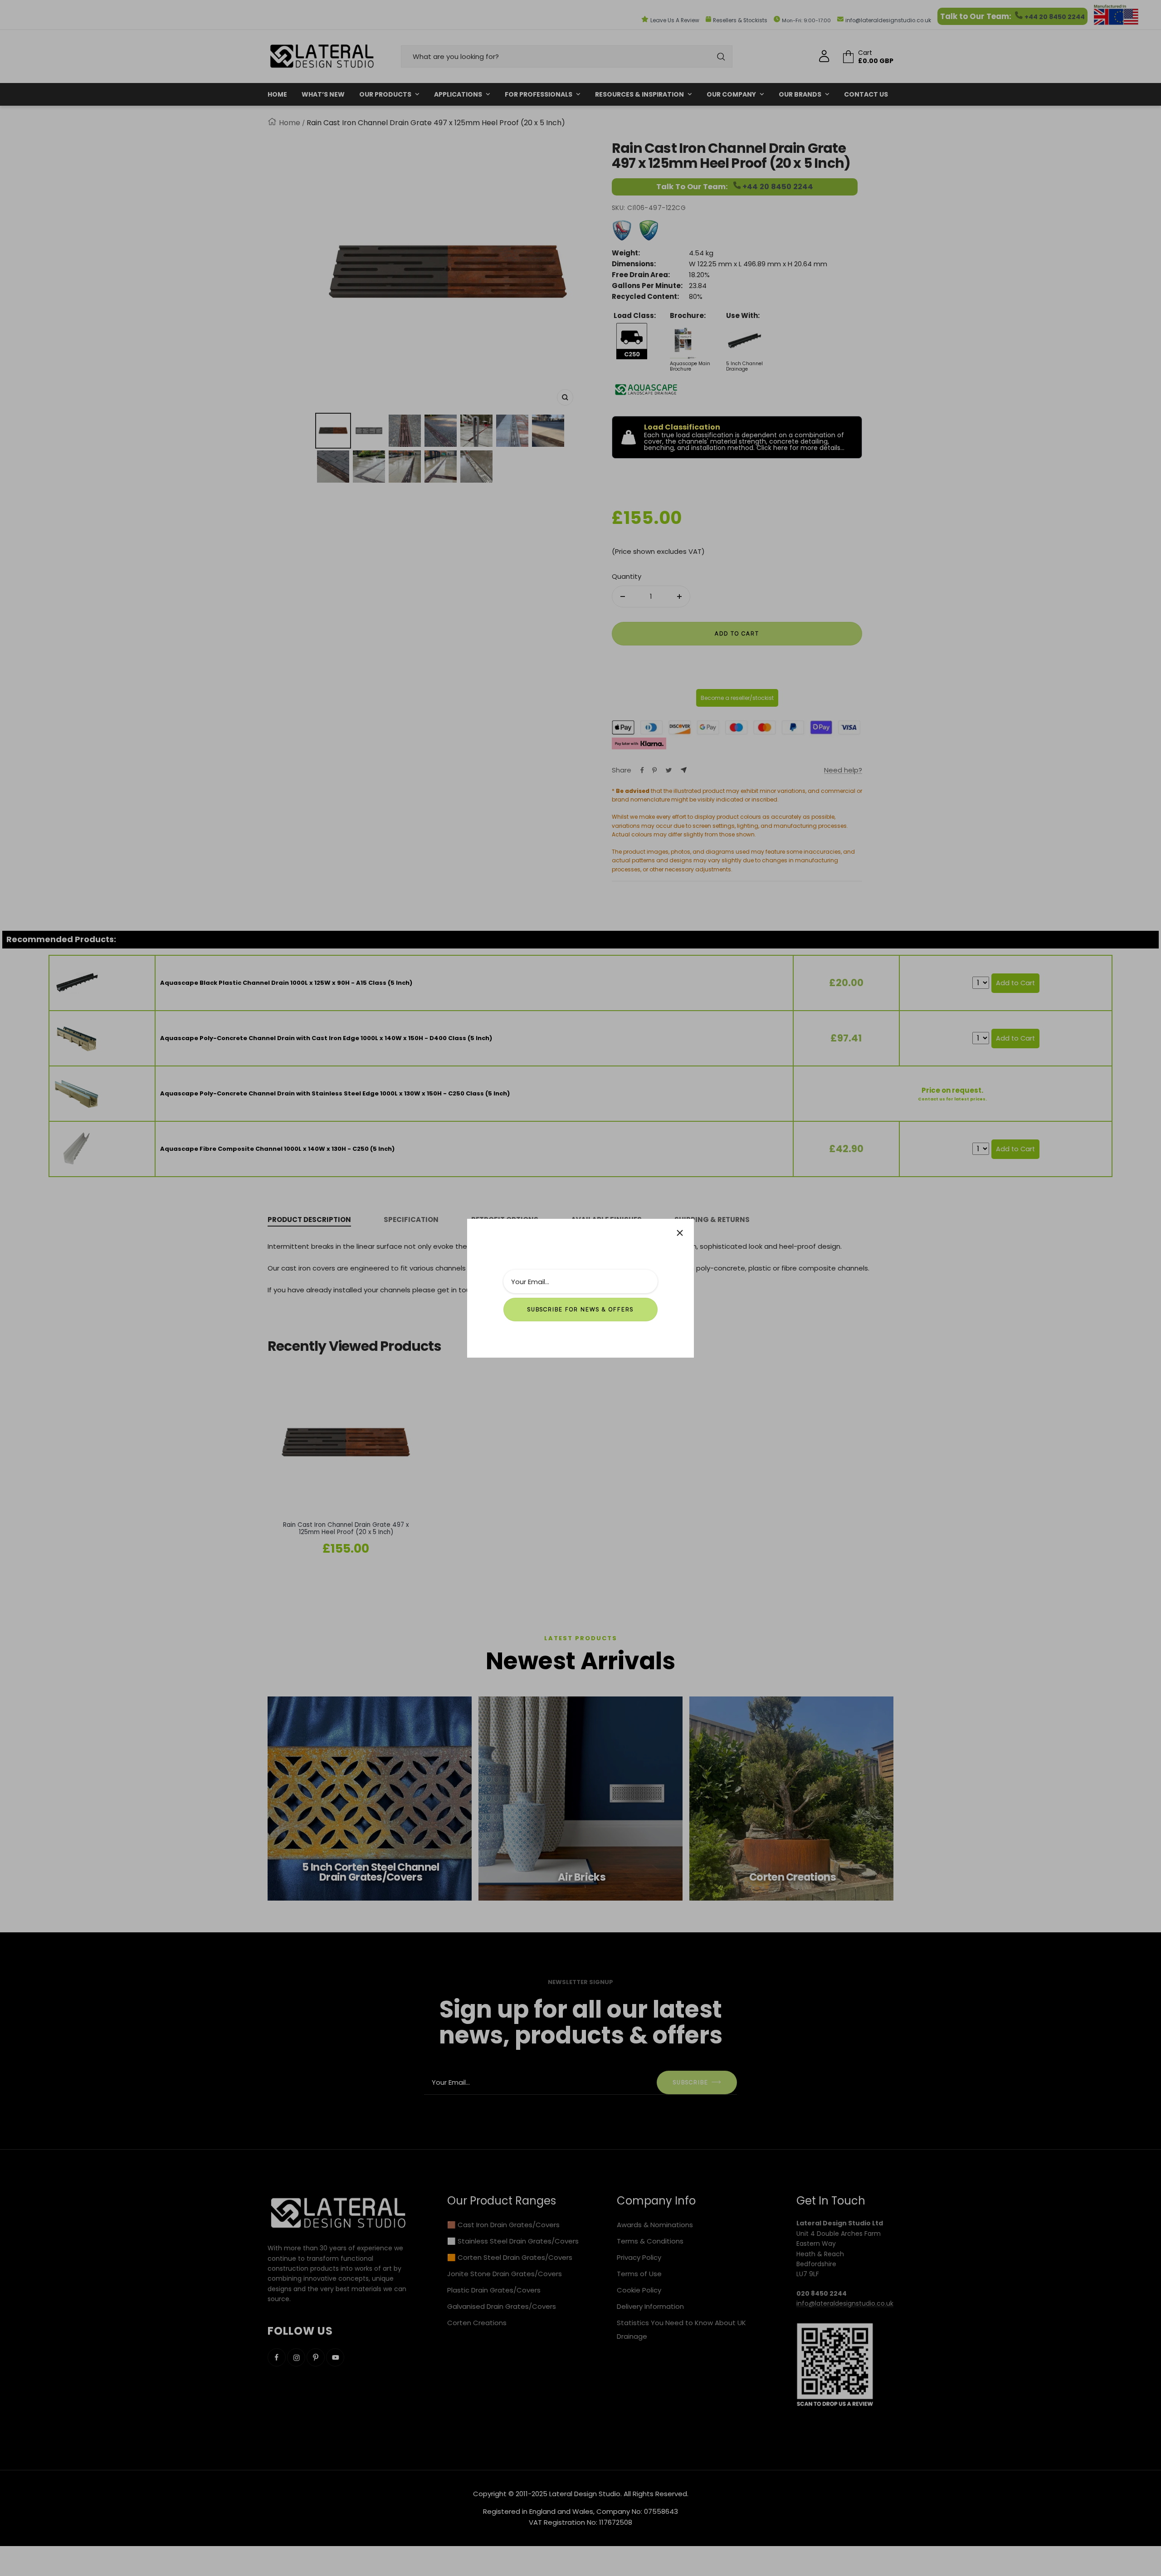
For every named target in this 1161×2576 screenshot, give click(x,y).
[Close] (680, 1233)
